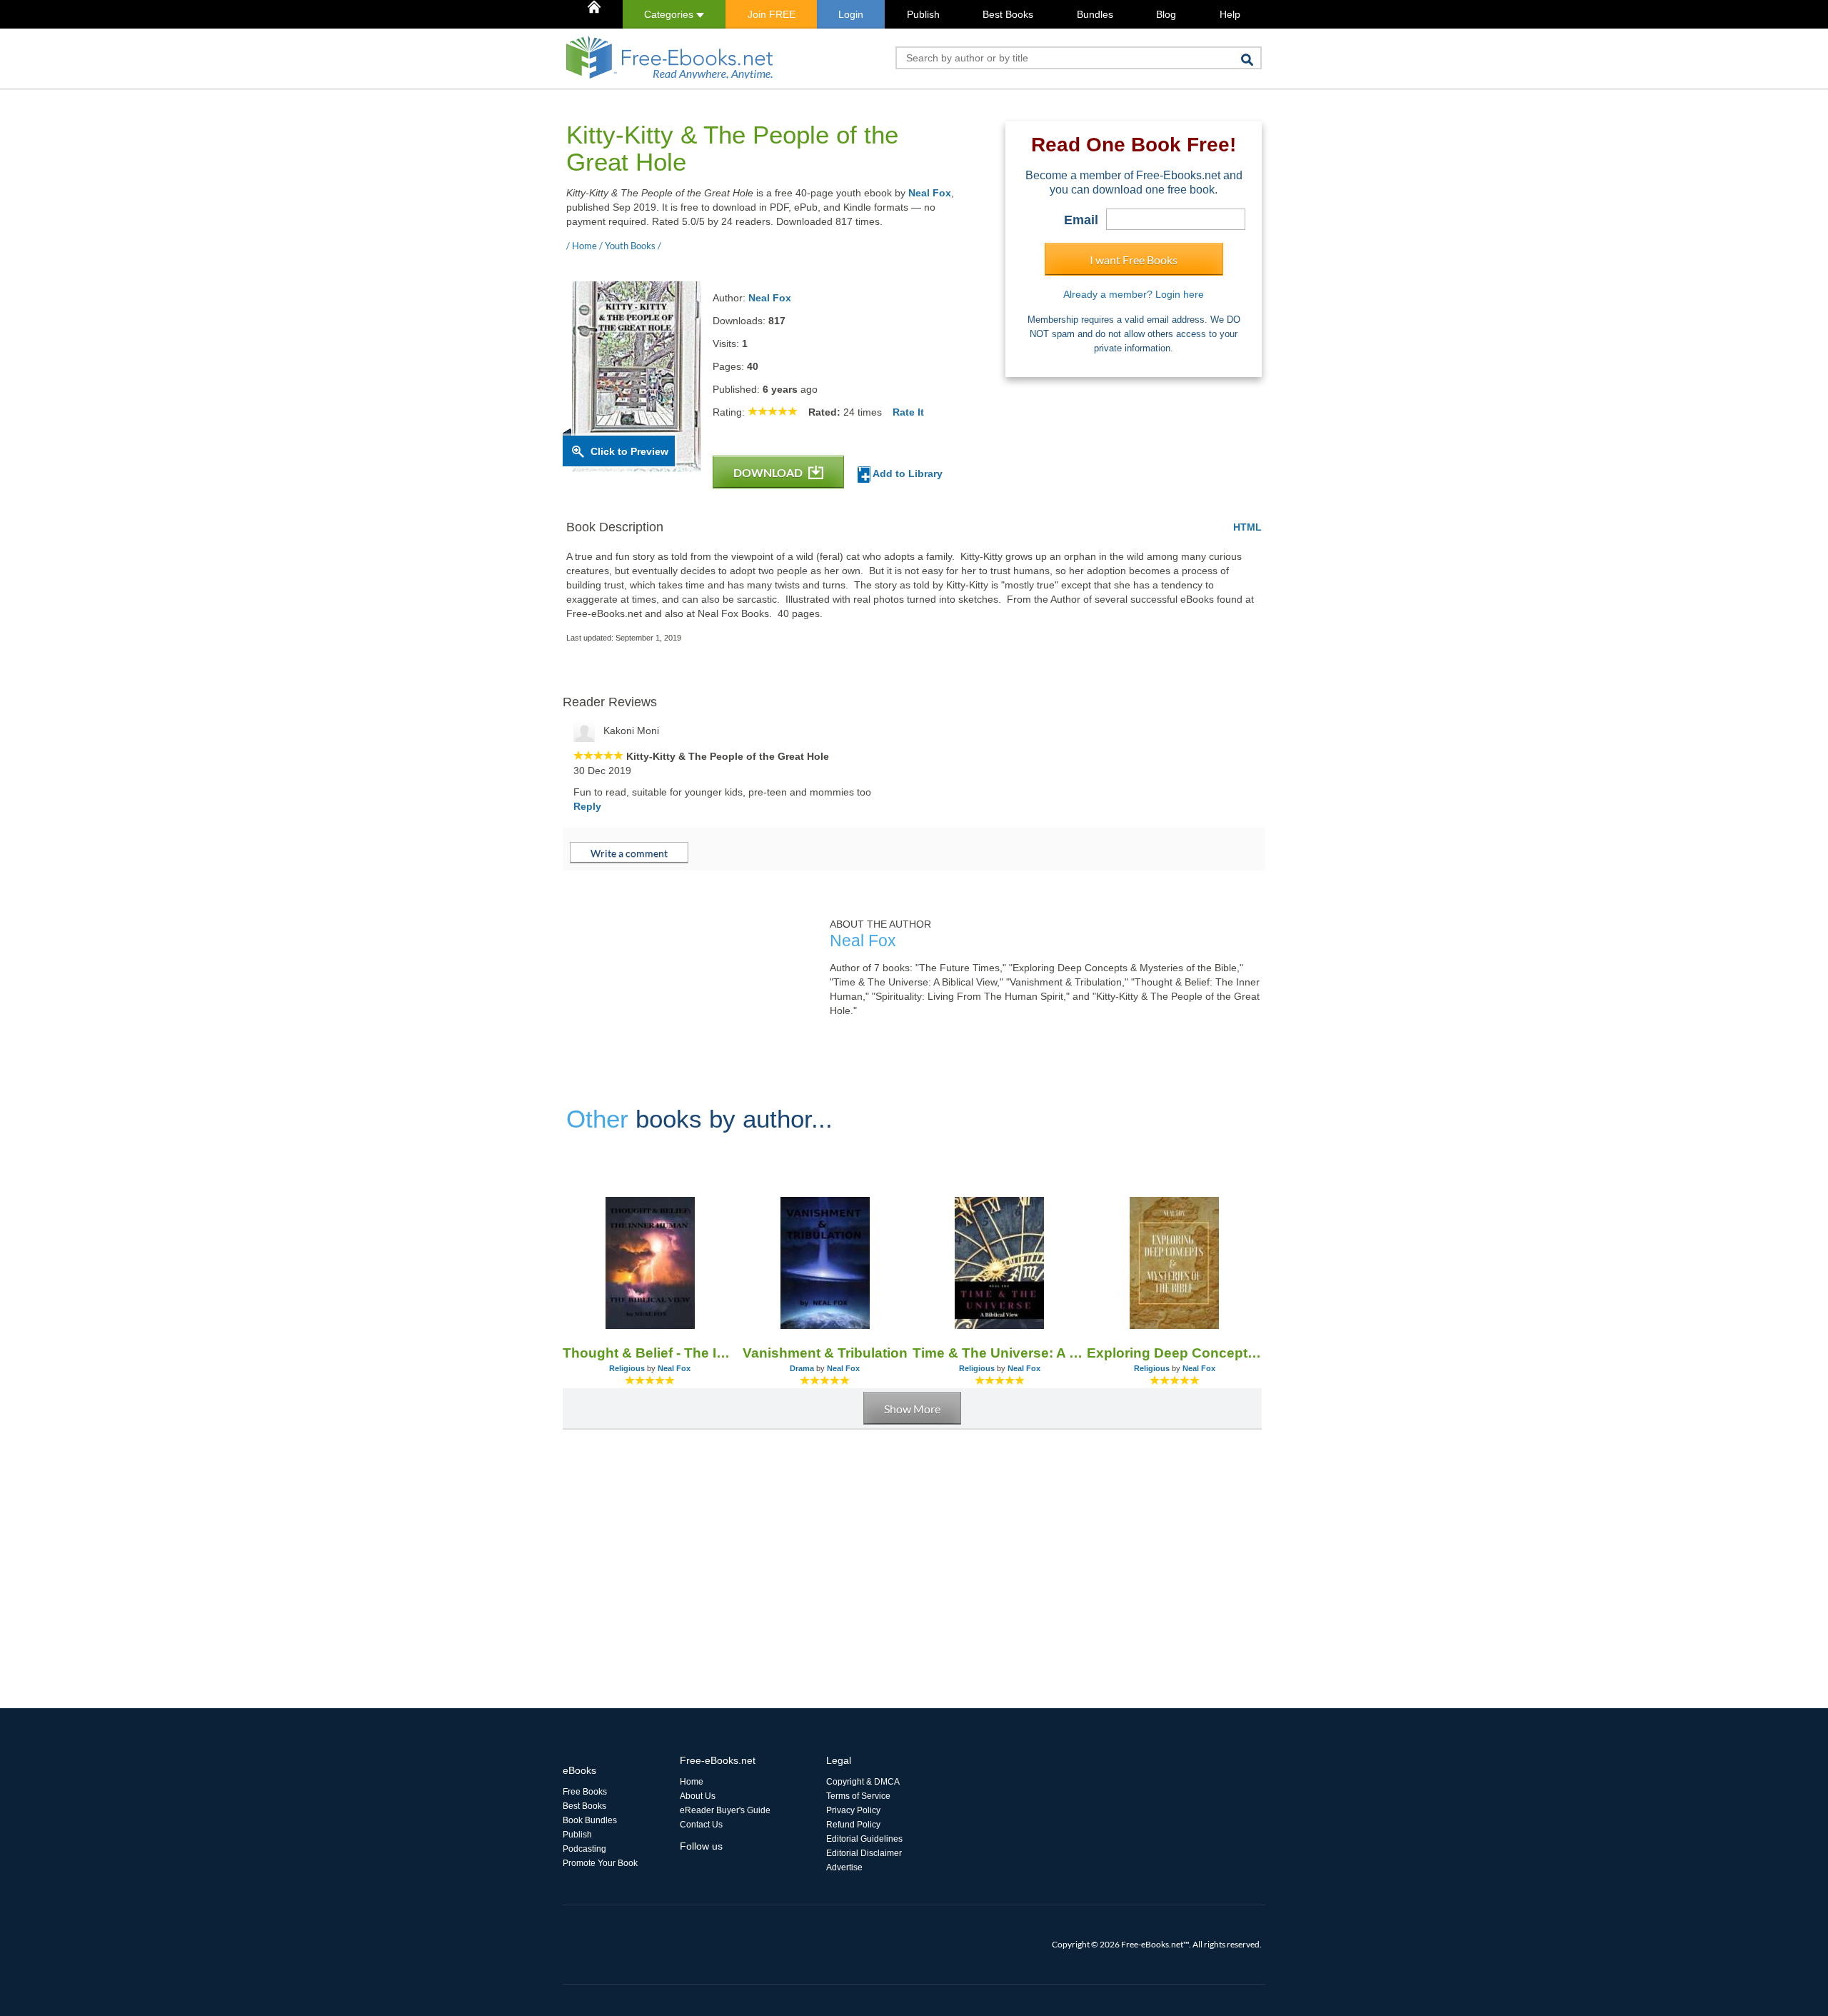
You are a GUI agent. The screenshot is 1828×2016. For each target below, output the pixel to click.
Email (1081, 220)
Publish (923, 14)
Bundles (1095, 14)
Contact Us (701, 1825)
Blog (1166, 14)
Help (1230, 14)
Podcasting (584, 1849)
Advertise (844, 1867)
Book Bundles (590, 1820)
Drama (802, 1368)
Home (692, 1782)
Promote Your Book (600, 1863)
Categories (670, 14)
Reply (587, 806)
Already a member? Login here (1134, 294)
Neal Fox (930, 193)
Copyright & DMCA (863, 1782)
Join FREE (772, 14)
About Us (698, 1796)
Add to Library (907, 473)
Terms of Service (858, 1796)
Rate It (908, 412)
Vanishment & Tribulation (825, 1353)
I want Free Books (1134, 260)
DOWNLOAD (769, 472)
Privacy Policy (853, 1810)
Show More (912, 1409)
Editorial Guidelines (864, 1839)
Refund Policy (853, 1825)
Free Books (585, 1792)
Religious (627, 1368)
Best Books (1008, 14)
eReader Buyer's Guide (725, 1810)
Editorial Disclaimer (864, 1853)
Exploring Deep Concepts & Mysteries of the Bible (1174, 1353)
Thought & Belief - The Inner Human (650, 1353)
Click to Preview (629, 451)
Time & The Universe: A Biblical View (1000, 1353)
